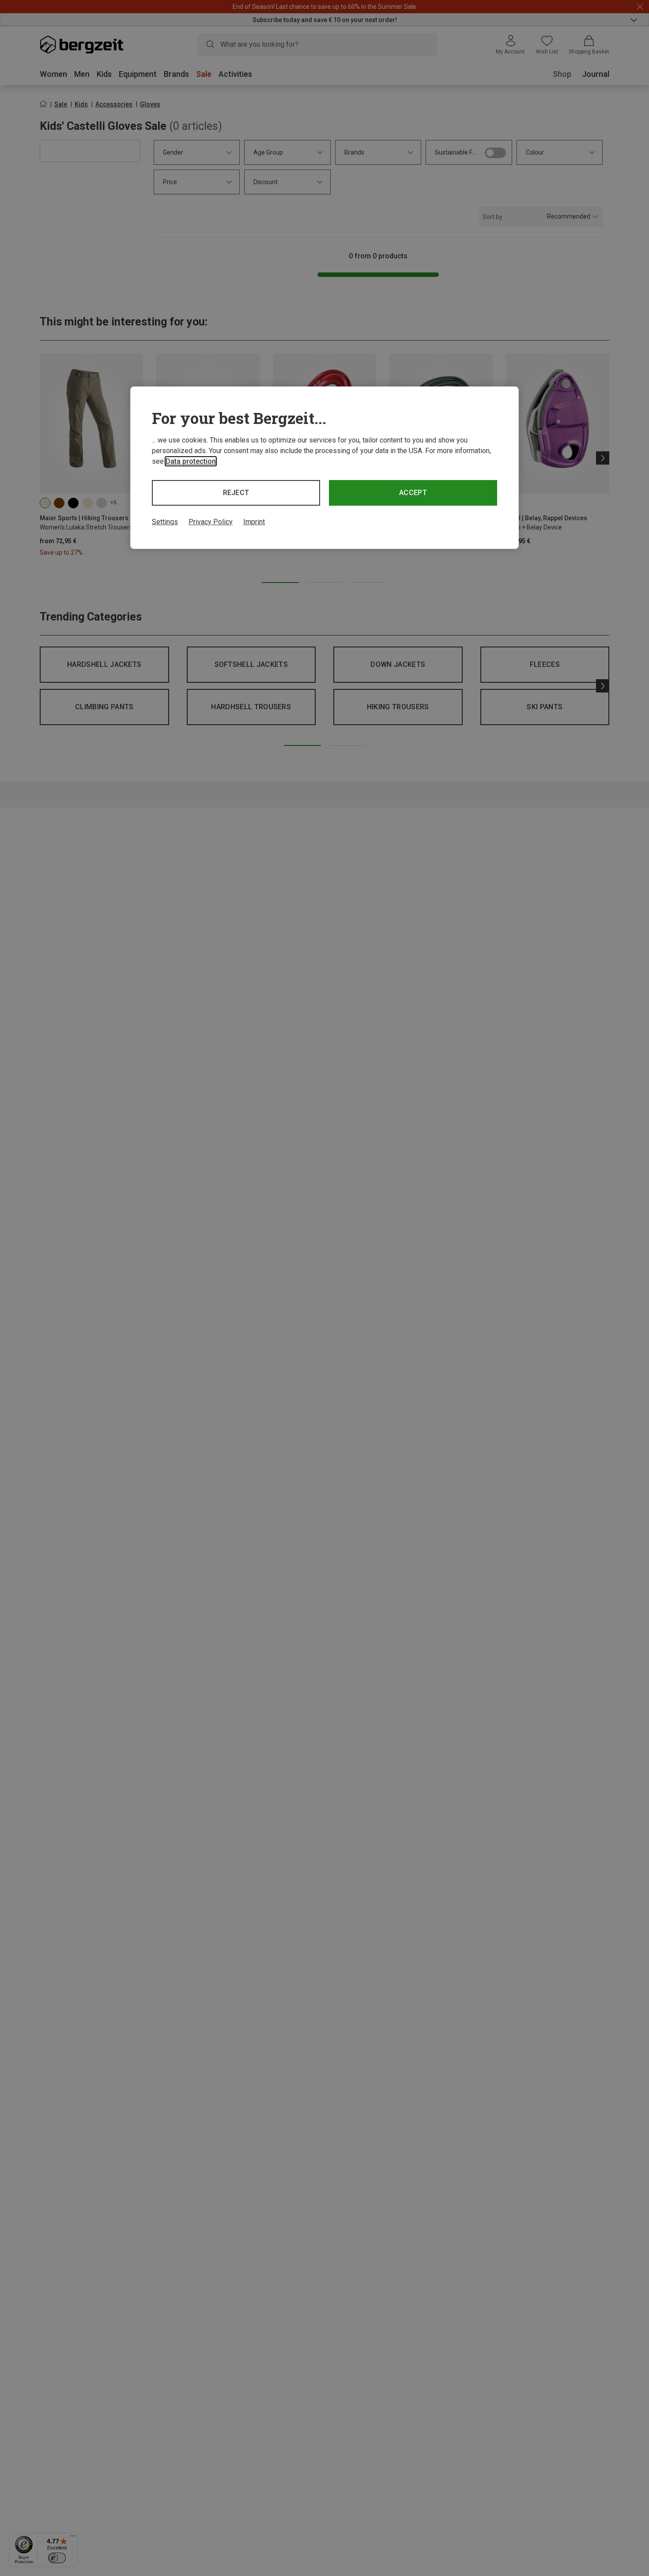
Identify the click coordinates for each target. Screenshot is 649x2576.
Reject (236, 493)
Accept (413, 493)
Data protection (191, 461)
